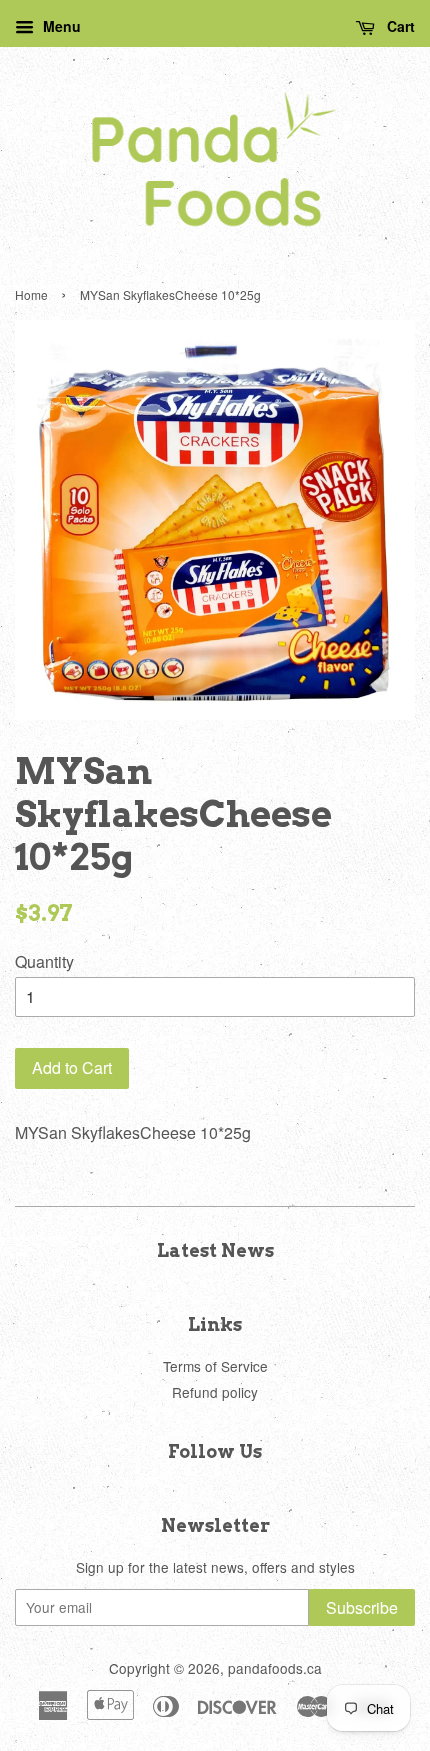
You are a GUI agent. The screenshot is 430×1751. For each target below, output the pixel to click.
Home (31, 294)
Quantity (44, 961)
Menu (60, 26)
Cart (399, 26)
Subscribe (362, 1607)
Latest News (215, 1250)
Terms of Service (215, 1366)
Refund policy (215, 1392)
